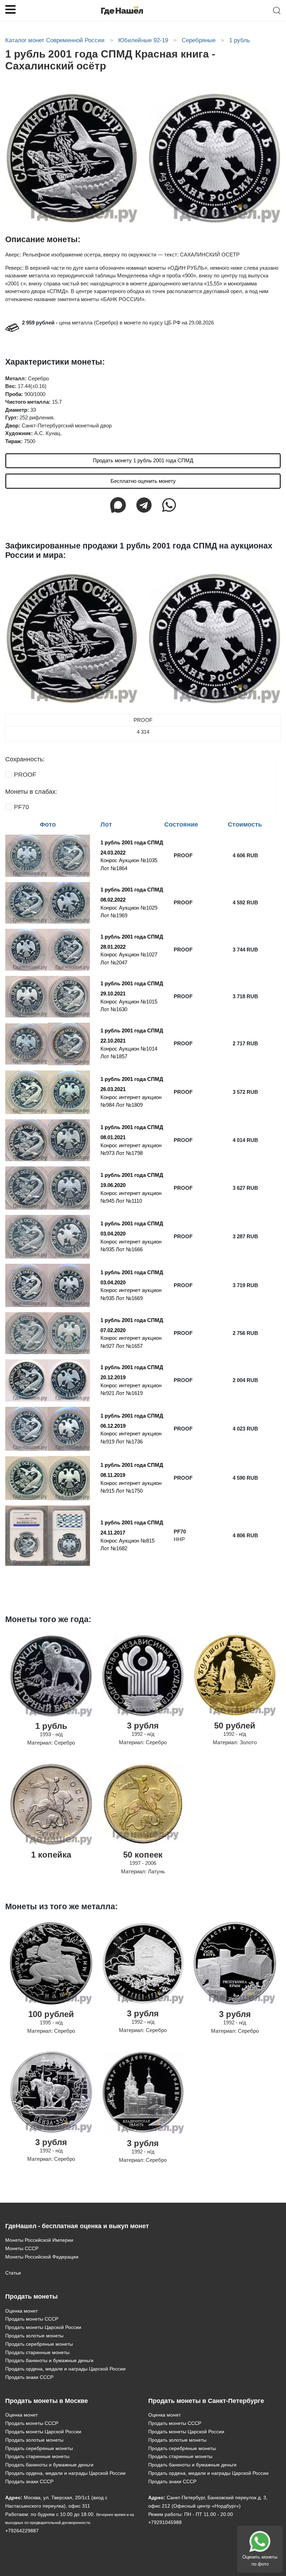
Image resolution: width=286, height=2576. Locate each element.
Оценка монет (21, 2311)
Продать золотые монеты (34, 2336)
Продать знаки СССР (29, 2377)
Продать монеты (31, 2297)
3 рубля (143, 1726)
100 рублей (51, 2014)
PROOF (25, 775)
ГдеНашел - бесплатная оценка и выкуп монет (77, 2226)
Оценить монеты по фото (260, 2560)
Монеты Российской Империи (39, 2240)
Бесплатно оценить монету (143, 481)
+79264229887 (22, 2531)
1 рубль (51, 1726)
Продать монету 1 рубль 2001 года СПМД (143, 460)
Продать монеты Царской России (43, 2327)
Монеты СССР (22, 2248)
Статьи (13, 2273)
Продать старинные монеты (37, 2352)
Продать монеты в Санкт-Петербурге (206, 2401)
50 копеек (143, 1855)
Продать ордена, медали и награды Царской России (65, 2369)
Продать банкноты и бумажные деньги (49, 2360)
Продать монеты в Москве (47, 2401)
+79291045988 (165, 2522)
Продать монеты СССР (32, 2319)
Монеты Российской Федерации (42, 2257)
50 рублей (235, 1726)
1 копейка (51, 1855)
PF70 (21, 807)
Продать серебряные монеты (39, 2344)
